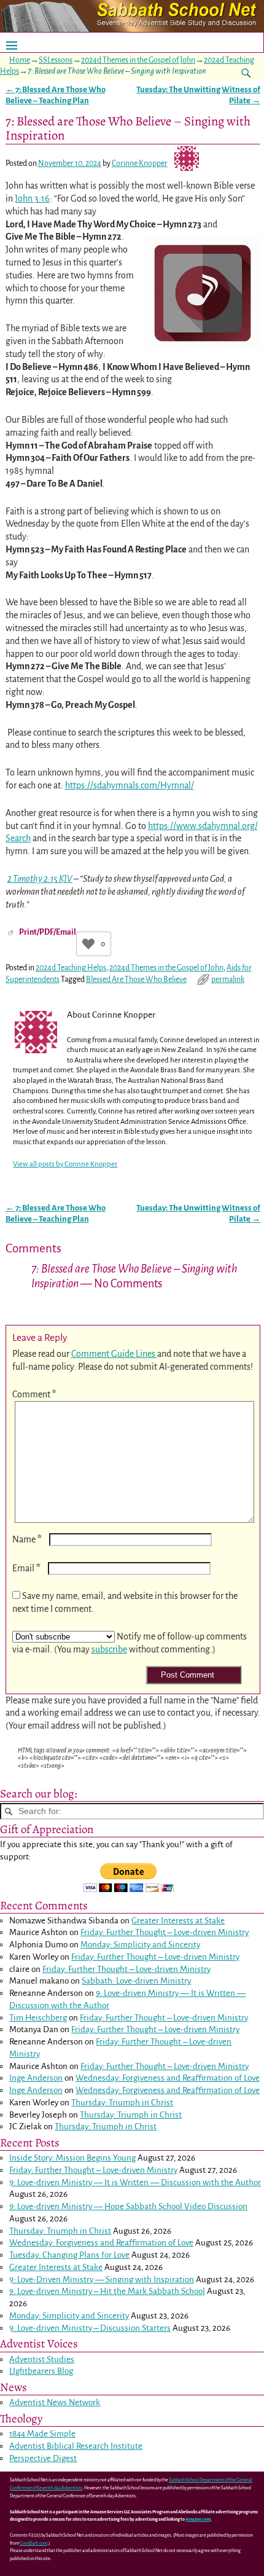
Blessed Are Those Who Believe (136, 980)
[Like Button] (88, 944)
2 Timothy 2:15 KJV (40, 879)
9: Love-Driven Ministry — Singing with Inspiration (102, 2280)
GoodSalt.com (33, 2543)
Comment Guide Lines (114, 1354)
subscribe (109, 1649)
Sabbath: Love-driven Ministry (136, 1981)
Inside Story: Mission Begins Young (72, 2158)
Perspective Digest (43, 2458)
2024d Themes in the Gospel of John (138, 60)
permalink (228, 980)
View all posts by (65, 1164)
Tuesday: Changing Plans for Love (69, 2255)
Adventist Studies (42, 2359)
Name (27, 1539)
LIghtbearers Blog (41, 2371)
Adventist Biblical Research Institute (76, 2446)
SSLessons (56, 60)
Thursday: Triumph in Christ (122, 2103)
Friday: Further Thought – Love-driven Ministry (165, 1932)
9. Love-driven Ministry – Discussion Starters (90, 2328)
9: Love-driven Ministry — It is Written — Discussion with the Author (135, 2182)
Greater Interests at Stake (178, 1921)
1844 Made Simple (42, 2434)
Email (26, 1568)
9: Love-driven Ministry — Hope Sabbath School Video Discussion (128, 2206)
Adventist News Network (55, 2402)
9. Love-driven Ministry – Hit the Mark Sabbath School (107, 2291)
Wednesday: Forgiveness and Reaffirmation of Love (168, 2078)
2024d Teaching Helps (71, 968)
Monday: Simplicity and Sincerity (140, 1945)
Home (20, 60)
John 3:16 (32, 198)
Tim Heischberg (38, 2018)
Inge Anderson (36, 2078)
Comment (34, 1394)
